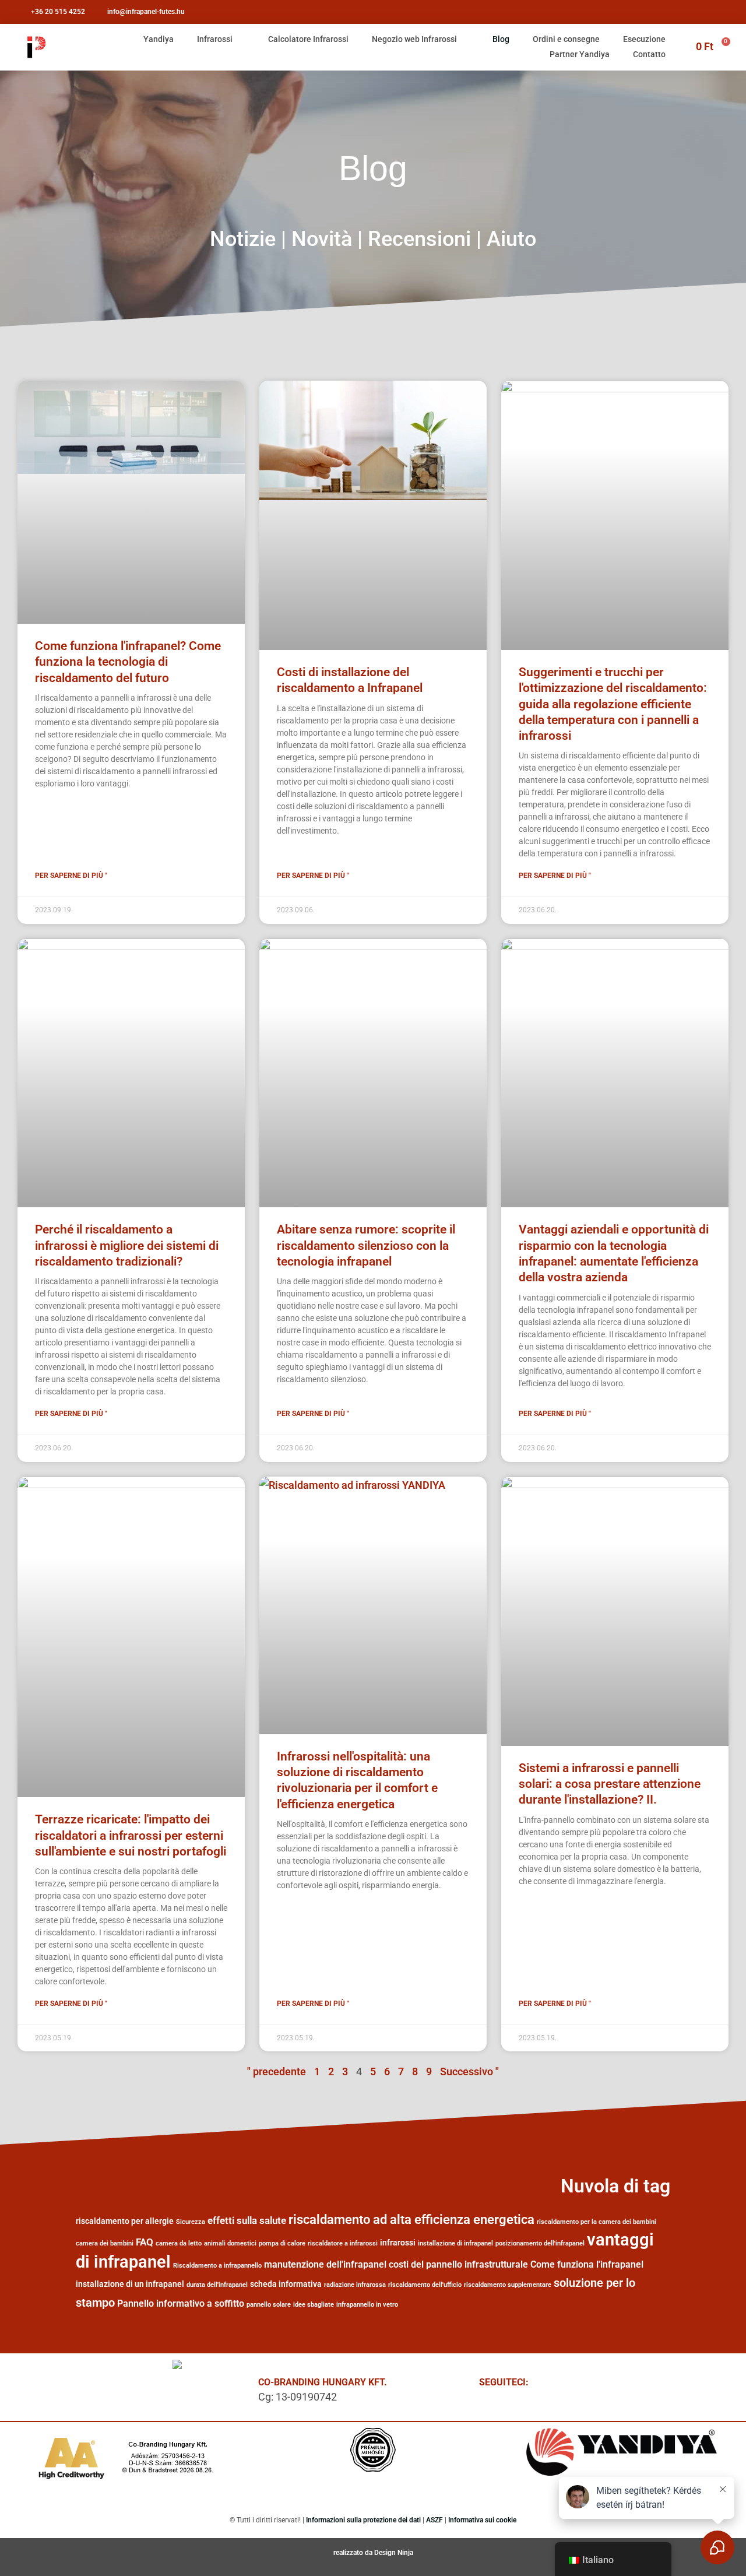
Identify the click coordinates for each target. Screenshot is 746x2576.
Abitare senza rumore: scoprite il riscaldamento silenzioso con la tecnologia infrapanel (366, 1245)
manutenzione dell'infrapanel (325, 2264)
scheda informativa (286, 2284)
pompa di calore (282, 2243)
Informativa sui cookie (482, 2520)
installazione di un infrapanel (130, 2284)
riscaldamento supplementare (508, 2285)
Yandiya (159, 39)
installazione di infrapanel (455, 2243)
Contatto (649, 54)
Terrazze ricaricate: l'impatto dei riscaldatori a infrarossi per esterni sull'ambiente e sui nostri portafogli (131, 1835)
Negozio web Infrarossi (414, 39)
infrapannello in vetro (367, 2305)
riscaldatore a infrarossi (343, 2243)
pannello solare (269, 2305)
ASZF (434, 2520)
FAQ (145, 2242)
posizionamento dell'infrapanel (540, 2243)
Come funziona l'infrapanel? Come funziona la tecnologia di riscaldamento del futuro (128, 662)
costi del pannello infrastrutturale (458, 2264)
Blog (501, 39)
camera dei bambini (105, 2243)
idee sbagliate (314, 2305)
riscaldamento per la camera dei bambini (597, 2222)
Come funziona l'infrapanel (587, 2264)
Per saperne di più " (71, 876)
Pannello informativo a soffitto (181, 2303)
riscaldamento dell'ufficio (425, 2285)
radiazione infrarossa (355, 2285)
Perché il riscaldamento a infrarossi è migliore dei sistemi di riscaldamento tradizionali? (127, 1245)
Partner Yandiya (580, 54)
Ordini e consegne (566, 39)
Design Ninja (394, 2553)
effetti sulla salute (247, 2220)
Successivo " (469, 2071)
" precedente (277, 2071)
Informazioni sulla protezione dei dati (363, 2520)
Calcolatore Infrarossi (308, 39)
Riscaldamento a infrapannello (217, 2266)
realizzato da (354, 2553)
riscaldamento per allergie (125, 2221)
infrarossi (398, 2243)
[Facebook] (561, 2385)
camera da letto (179, 2243)
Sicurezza (191, 2222)
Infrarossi (215, 39)
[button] (663, 355)
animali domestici (230, 2243)
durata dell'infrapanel (217, 2285)
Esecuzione (644, 39)
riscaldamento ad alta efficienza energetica (411, 2219)
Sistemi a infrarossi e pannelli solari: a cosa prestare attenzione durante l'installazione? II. (610, 1784)
